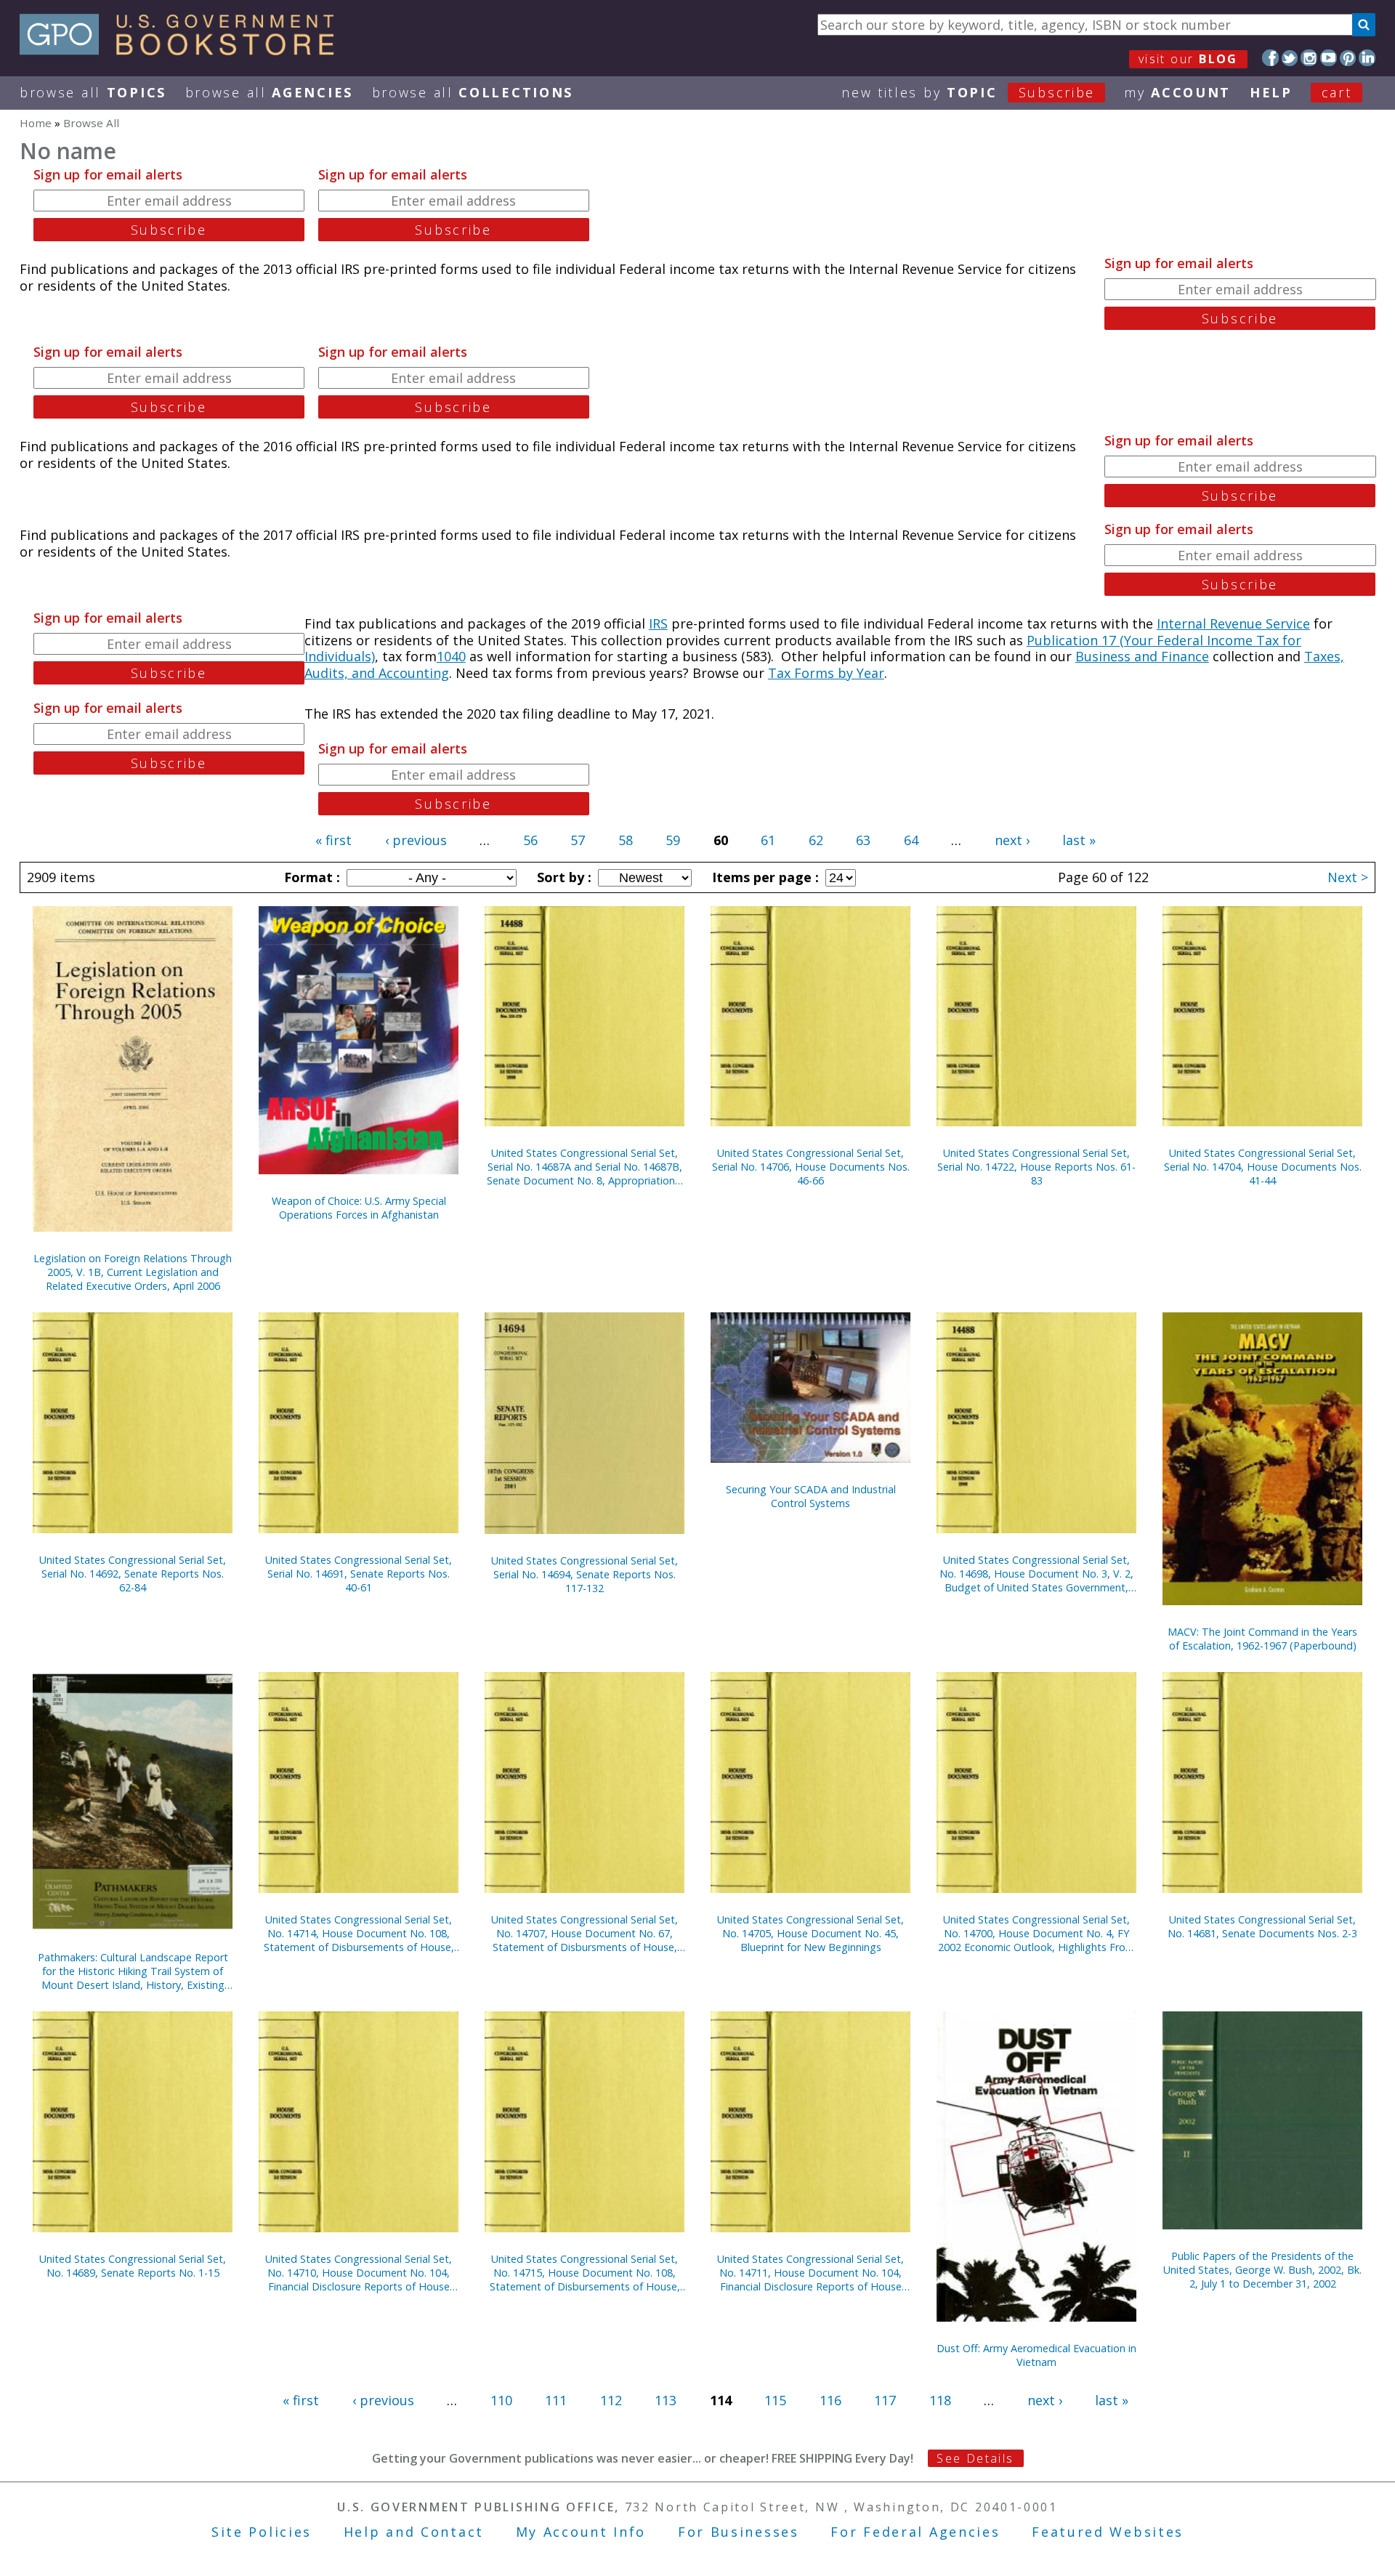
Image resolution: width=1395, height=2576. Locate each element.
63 (863, 840)
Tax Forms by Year (826, 673)
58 (626, 840)
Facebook (1270, 58)
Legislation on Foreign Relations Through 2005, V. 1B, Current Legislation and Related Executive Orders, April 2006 (133, 1272)
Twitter (1290, 58)
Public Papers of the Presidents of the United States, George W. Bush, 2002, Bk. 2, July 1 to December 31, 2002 (1262, 2270)
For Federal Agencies (915, 2532)
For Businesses (739, 2532)
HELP (1271, 92)
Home (36, 123)
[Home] (183, 50)
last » (1079, 840)
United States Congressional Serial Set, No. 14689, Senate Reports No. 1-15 (133, 2266)
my (1177, 92)
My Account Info (581, 2532)
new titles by (968, 92)
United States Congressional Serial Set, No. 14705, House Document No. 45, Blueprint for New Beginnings (810, 1933)
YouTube (1329, 58)
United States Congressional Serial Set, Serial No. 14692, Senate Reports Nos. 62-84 (133, 1574)
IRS (658, 623)
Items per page (764, 877)
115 (775, 2400)
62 (816, 840)
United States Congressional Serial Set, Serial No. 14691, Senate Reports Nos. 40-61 (359, 1574)
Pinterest (1348, 58)
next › (1012, 840)
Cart (1337, 92)
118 (940, 2400)
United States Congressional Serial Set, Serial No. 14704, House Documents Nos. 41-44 (1263, 1167)
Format (310, 877)
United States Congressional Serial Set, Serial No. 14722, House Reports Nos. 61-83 (1036, 1167)
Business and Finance (1142, 656)
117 (885, 2400)
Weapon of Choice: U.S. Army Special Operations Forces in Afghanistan (359, 1208)
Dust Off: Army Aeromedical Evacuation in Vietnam (1036, 2355)
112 (611, 2400)
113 (666, 2400)
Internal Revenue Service (1233, 623)
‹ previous (416, 840)
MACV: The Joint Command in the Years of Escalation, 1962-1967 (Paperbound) (1262, 1639)
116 (830, 2400)
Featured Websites (1108, 2532)
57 (578, 840)
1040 (451, 656)
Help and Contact (414, 2532)
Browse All (93, 92)
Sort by (562, 877)
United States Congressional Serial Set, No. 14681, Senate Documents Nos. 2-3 (1262, 1926)
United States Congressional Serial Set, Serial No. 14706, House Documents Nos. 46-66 (811, 1167)
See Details (975, 2458)
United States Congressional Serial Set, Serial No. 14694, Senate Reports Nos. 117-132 (585, 1574)
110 (501, 2400)
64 (911, 840)
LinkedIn (1367, 58)
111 (556, 2400)
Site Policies (262, 2532)
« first (333, 840)
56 (530, 840)
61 (768, 840)
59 (673, 840)
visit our (1188, 59)
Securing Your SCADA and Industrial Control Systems (811, 1496)
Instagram (1309, 58)
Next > (1348, 877)
